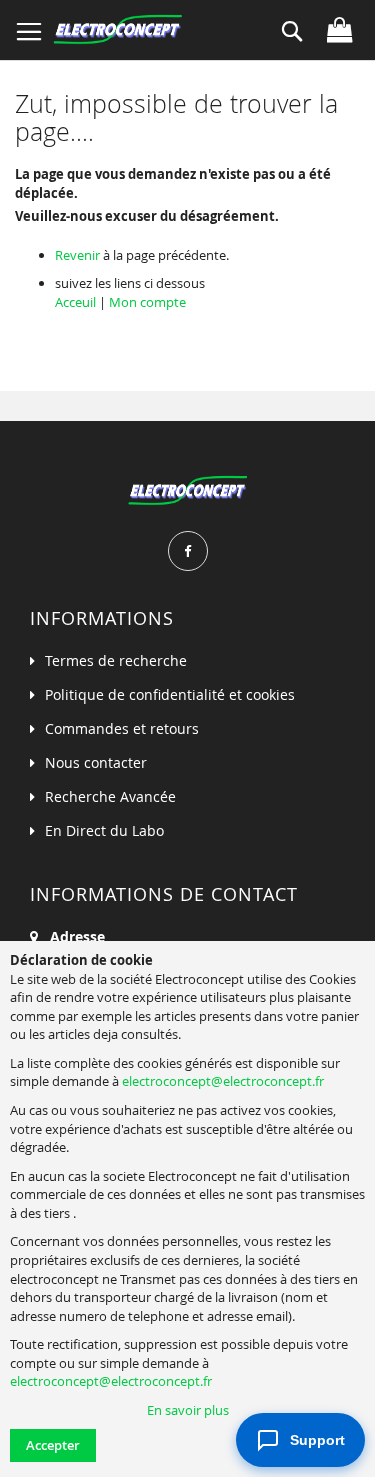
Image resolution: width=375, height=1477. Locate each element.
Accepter (53, 1445)
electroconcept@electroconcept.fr (223, 1081)
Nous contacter (96, 762)
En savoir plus (188, 1410)
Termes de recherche (116, 660)
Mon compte (147, 302)
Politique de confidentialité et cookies (170, 694)
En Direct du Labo (104, 830)
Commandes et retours (122, 728)
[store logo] (117, 30)
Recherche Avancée (110, 796)
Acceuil (75, 302)
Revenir (77, 255)
